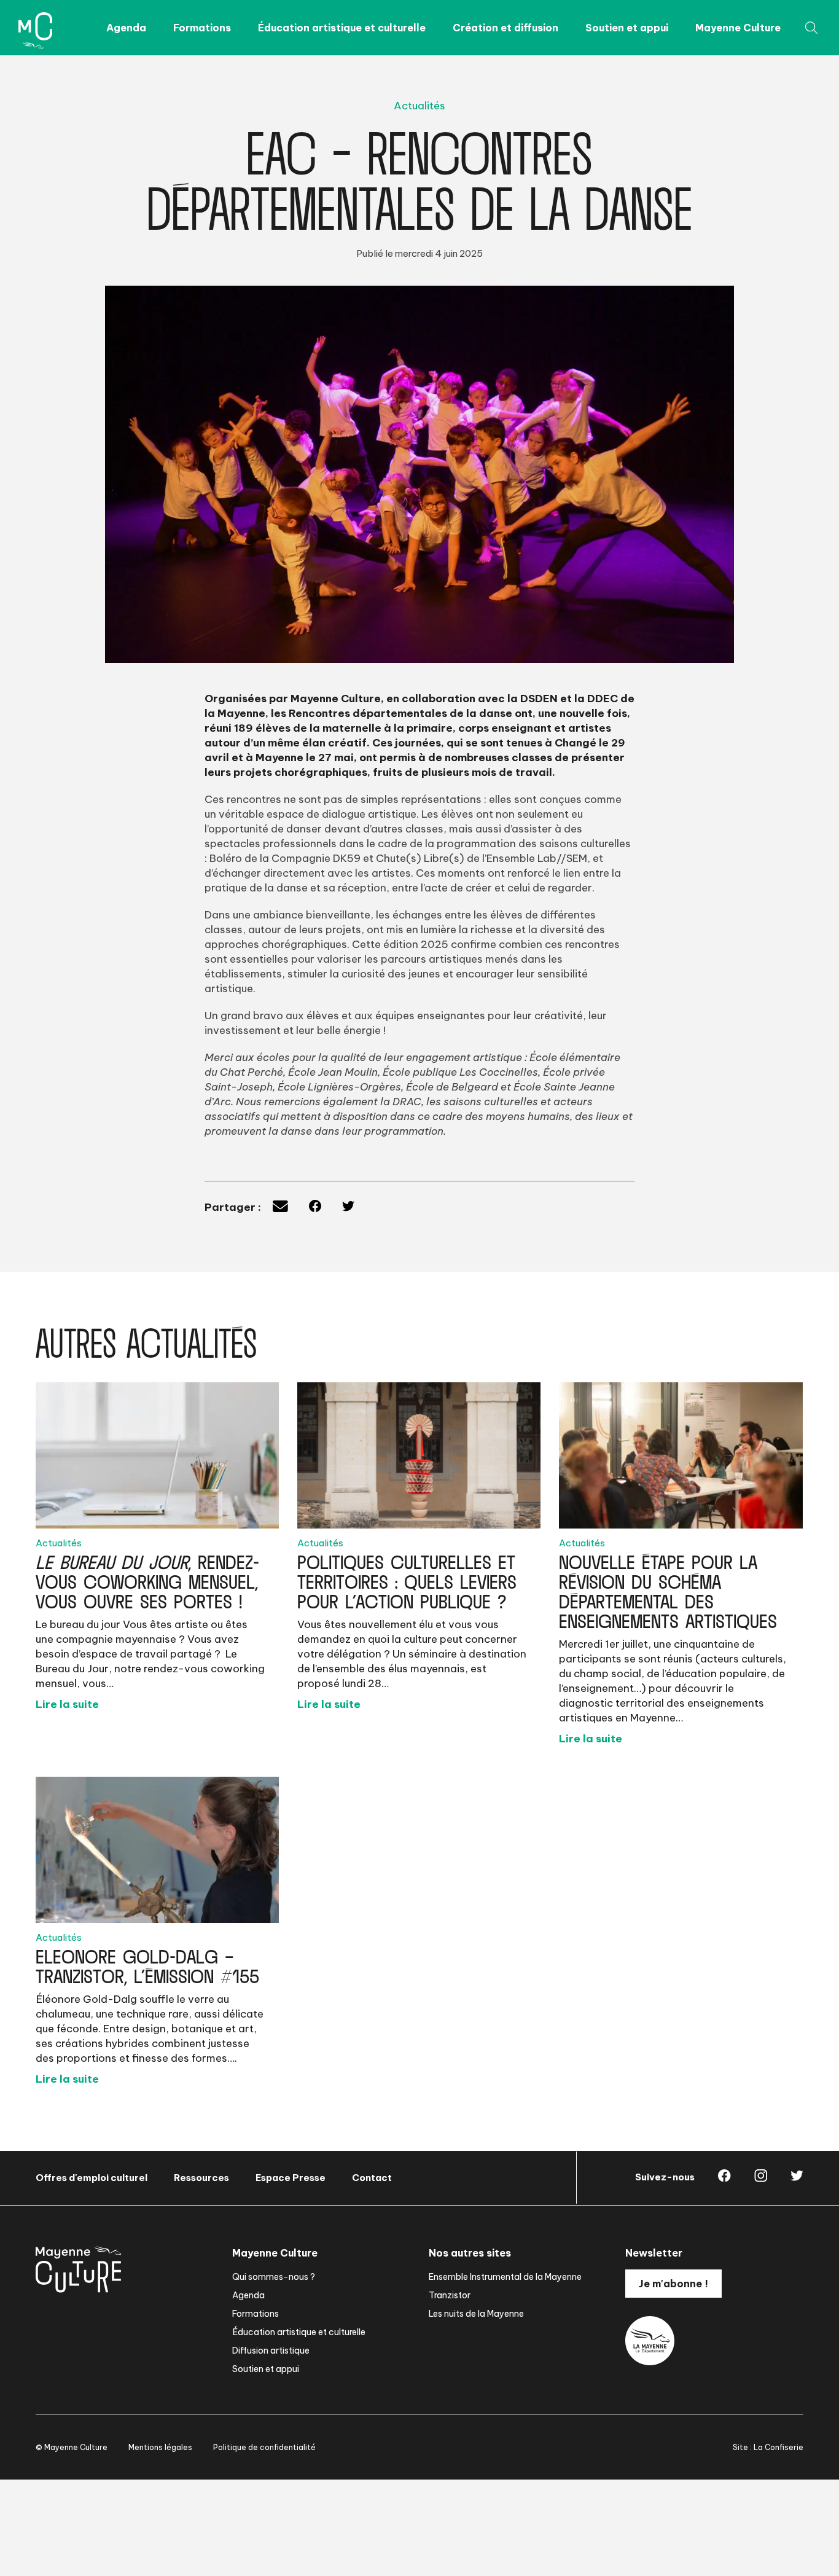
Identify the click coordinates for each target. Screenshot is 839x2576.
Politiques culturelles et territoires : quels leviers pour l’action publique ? (407, 1578)
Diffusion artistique (271, 2351)
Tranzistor (450, 2295)
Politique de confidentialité (264, 2447)
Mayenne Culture (738, 28)
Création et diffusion (505, 28)
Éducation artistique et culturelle (342, 28)
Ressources (201, 2178)
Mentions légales (160, 2447)
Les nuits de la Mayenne (476, 2314)
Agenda (126, 28)
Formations (202, 28)
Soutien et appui (627, 28)
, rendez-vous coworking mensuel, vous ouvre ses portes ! (147, 1578)
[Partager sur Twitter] (348, 1208)
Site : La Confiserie (768, 2447)
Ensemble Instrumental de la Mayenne (505, 2277)
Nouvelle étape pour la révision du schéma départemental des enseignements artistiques (668, 1588)
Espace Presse (291, 2178)
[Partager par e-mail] (280, 1208)
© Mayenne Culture (72, 2447)
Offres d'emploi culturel (92, 2178)
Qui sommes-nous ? (274, 2277)
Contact (372, 2178)
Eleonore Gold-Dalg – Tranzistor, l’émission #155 (147, 1963)
